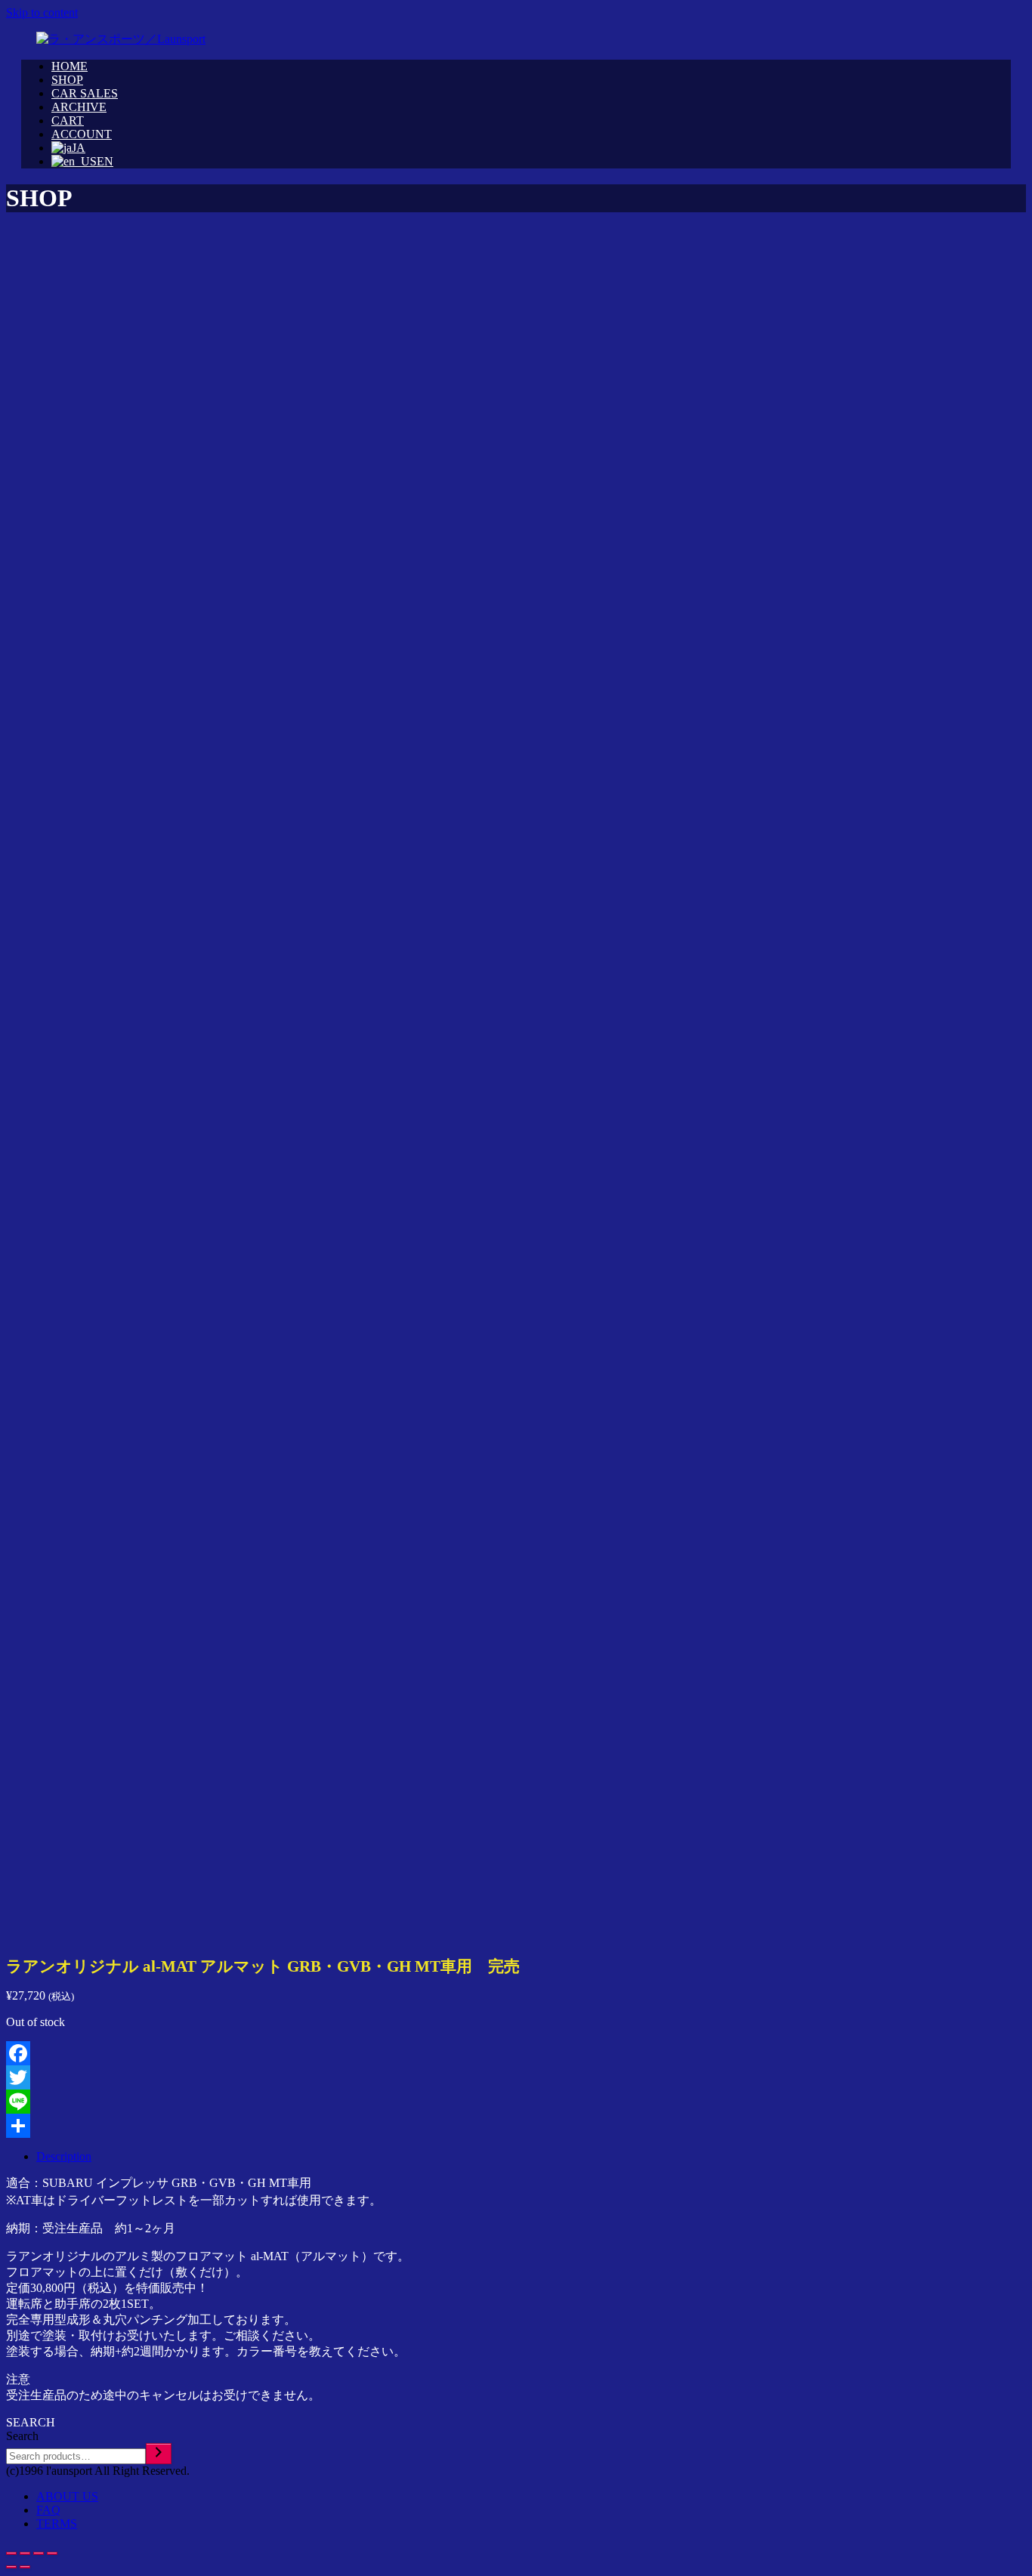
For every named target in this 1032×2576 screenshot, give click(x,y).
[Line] (516, 2102)
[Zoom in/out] (52, 2553)
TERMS (57, 2523)
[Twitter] (516, 2077)
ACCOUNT (82, 134)
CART (68, 120)
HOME (70, 66)
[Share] (516, 2126)
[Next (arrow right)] (25, 2567)
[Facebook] (516, 2053)
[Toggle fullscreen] (39, 2553)
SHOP (67, 80)
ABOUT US (67, 2496)
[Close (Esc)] (11, 2553)
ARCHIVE (79, 107)
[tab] (531, 2157)
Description (64, 2156)
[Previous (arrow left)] (11, 2567)
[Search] (159, 2454)
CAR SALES (85, 93)
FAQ (48, 2510)
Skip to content (42, 12)
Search (22, 2436)
